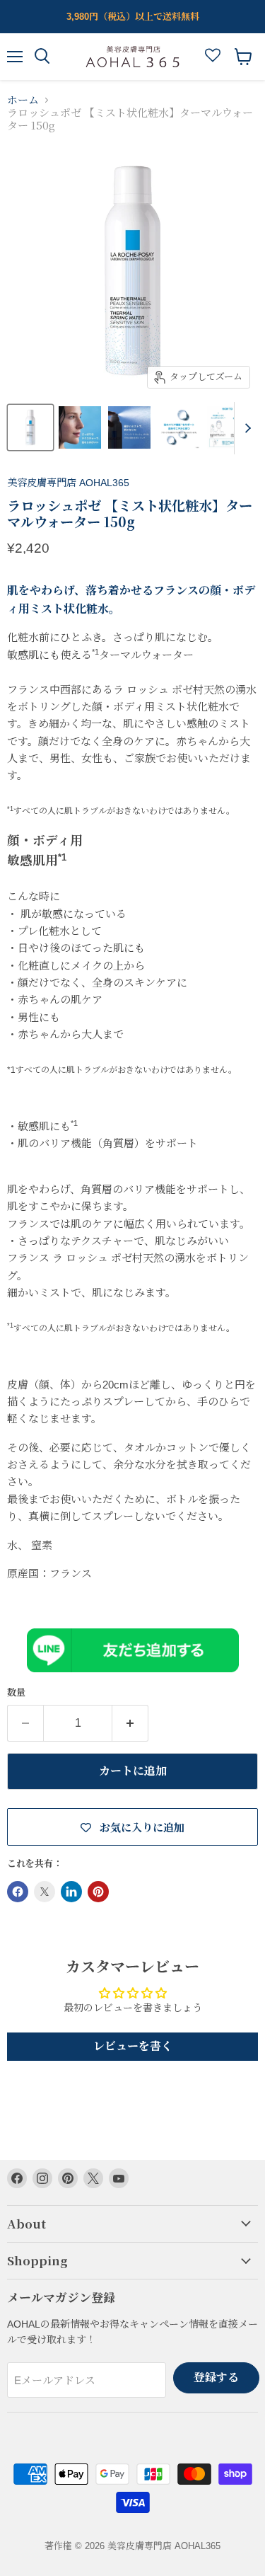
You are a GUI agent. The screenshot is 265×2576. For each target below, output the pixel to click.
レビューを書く (133, 2046)
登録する (216, 2377)
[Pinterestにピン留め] (98, 1892)
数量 (16, 1692)
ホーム (23, 100)
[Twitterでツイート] (45, 1892)
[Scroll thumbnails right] (245, 428)
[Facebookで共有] (18, 1892)
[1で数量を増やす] (130, 1723)
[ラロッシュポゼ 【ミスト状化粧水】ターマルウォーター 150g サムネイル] (30, 427)
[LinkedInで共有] (71, 1892)
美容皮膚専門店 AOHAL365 (68, 483)
